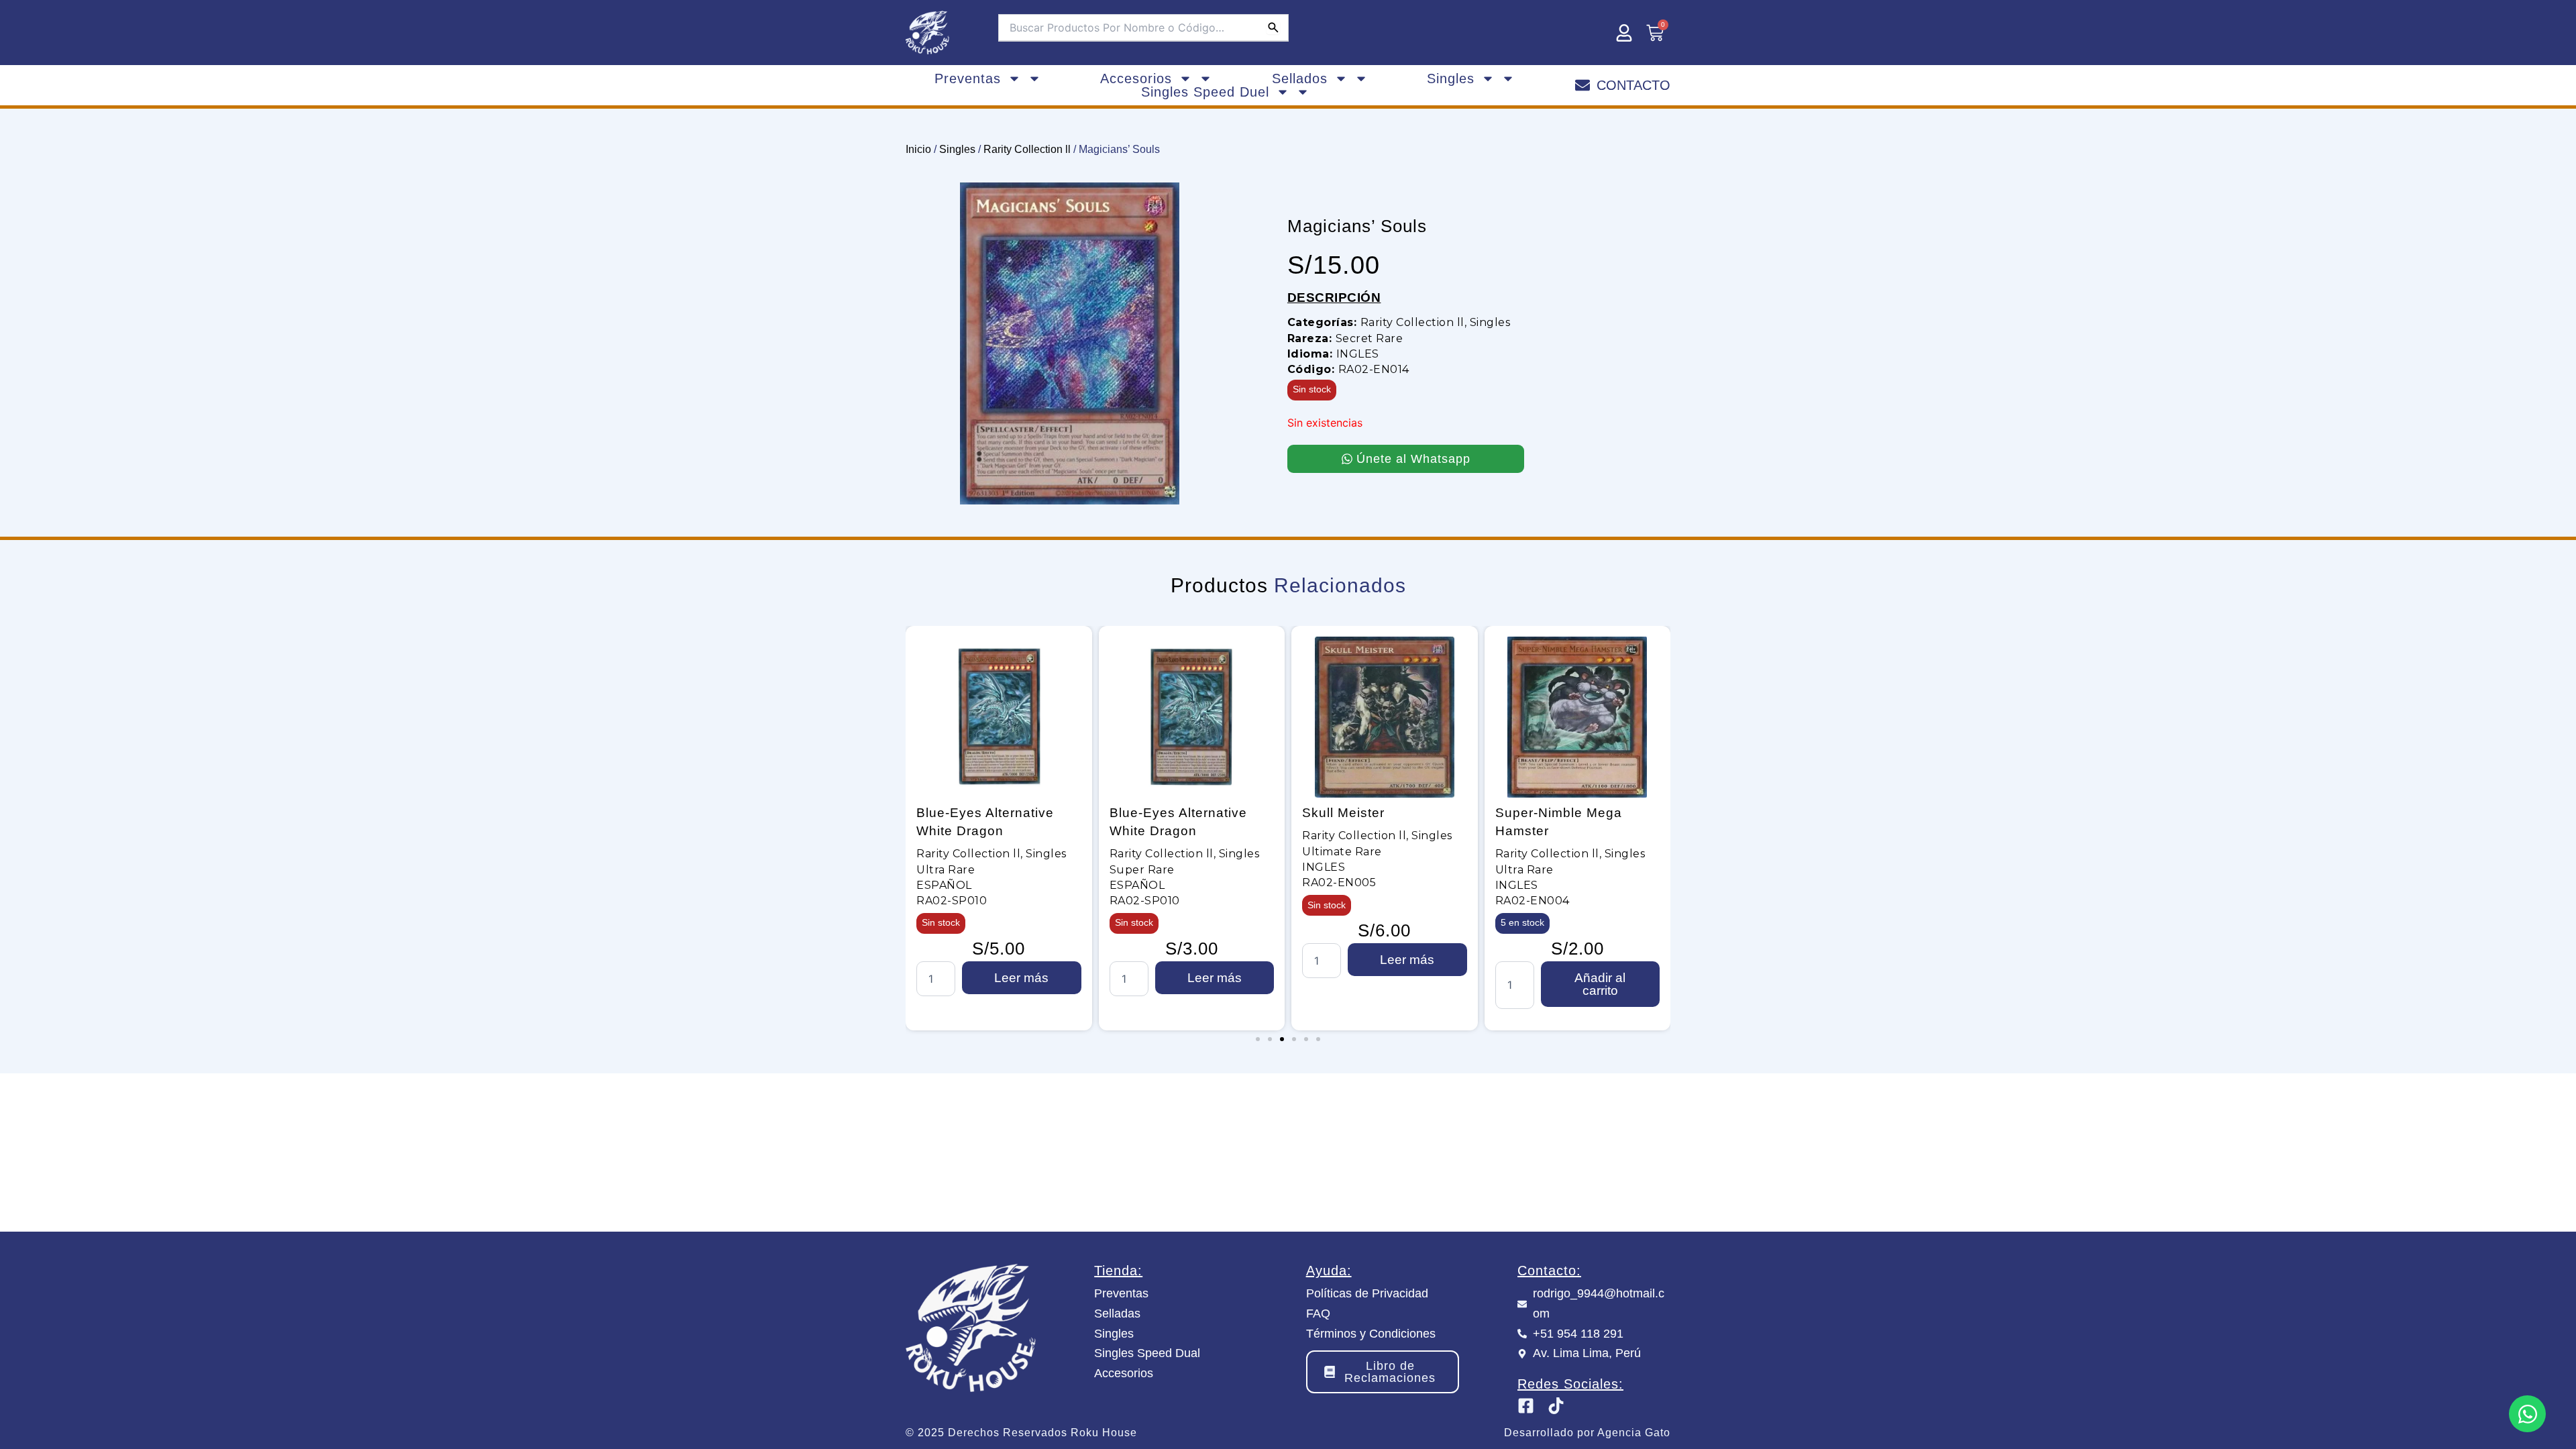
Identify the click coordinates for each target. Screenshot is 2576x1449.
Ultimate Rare (1149, 852)
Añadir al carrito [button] (1408, 984)
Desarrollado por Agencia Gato (1587, 1433)
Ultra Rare (1332, 870)
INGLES (1358, 354)
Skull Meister (1151, 813)
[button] (1258, 1039)
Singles (1451, 78)
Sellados (1300, 78)
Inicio (918, 149)
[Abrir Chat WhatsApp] (2527, 1414)
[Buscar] (1273, 28)
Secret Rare (1370, 338)
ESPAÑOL (945, 885)
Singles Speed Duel (1205, 92)
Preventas (968, 78)
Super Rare (950, 870)
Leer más (1022, 978)
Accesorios (1136, 78)
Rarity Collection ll (1027, 149)
